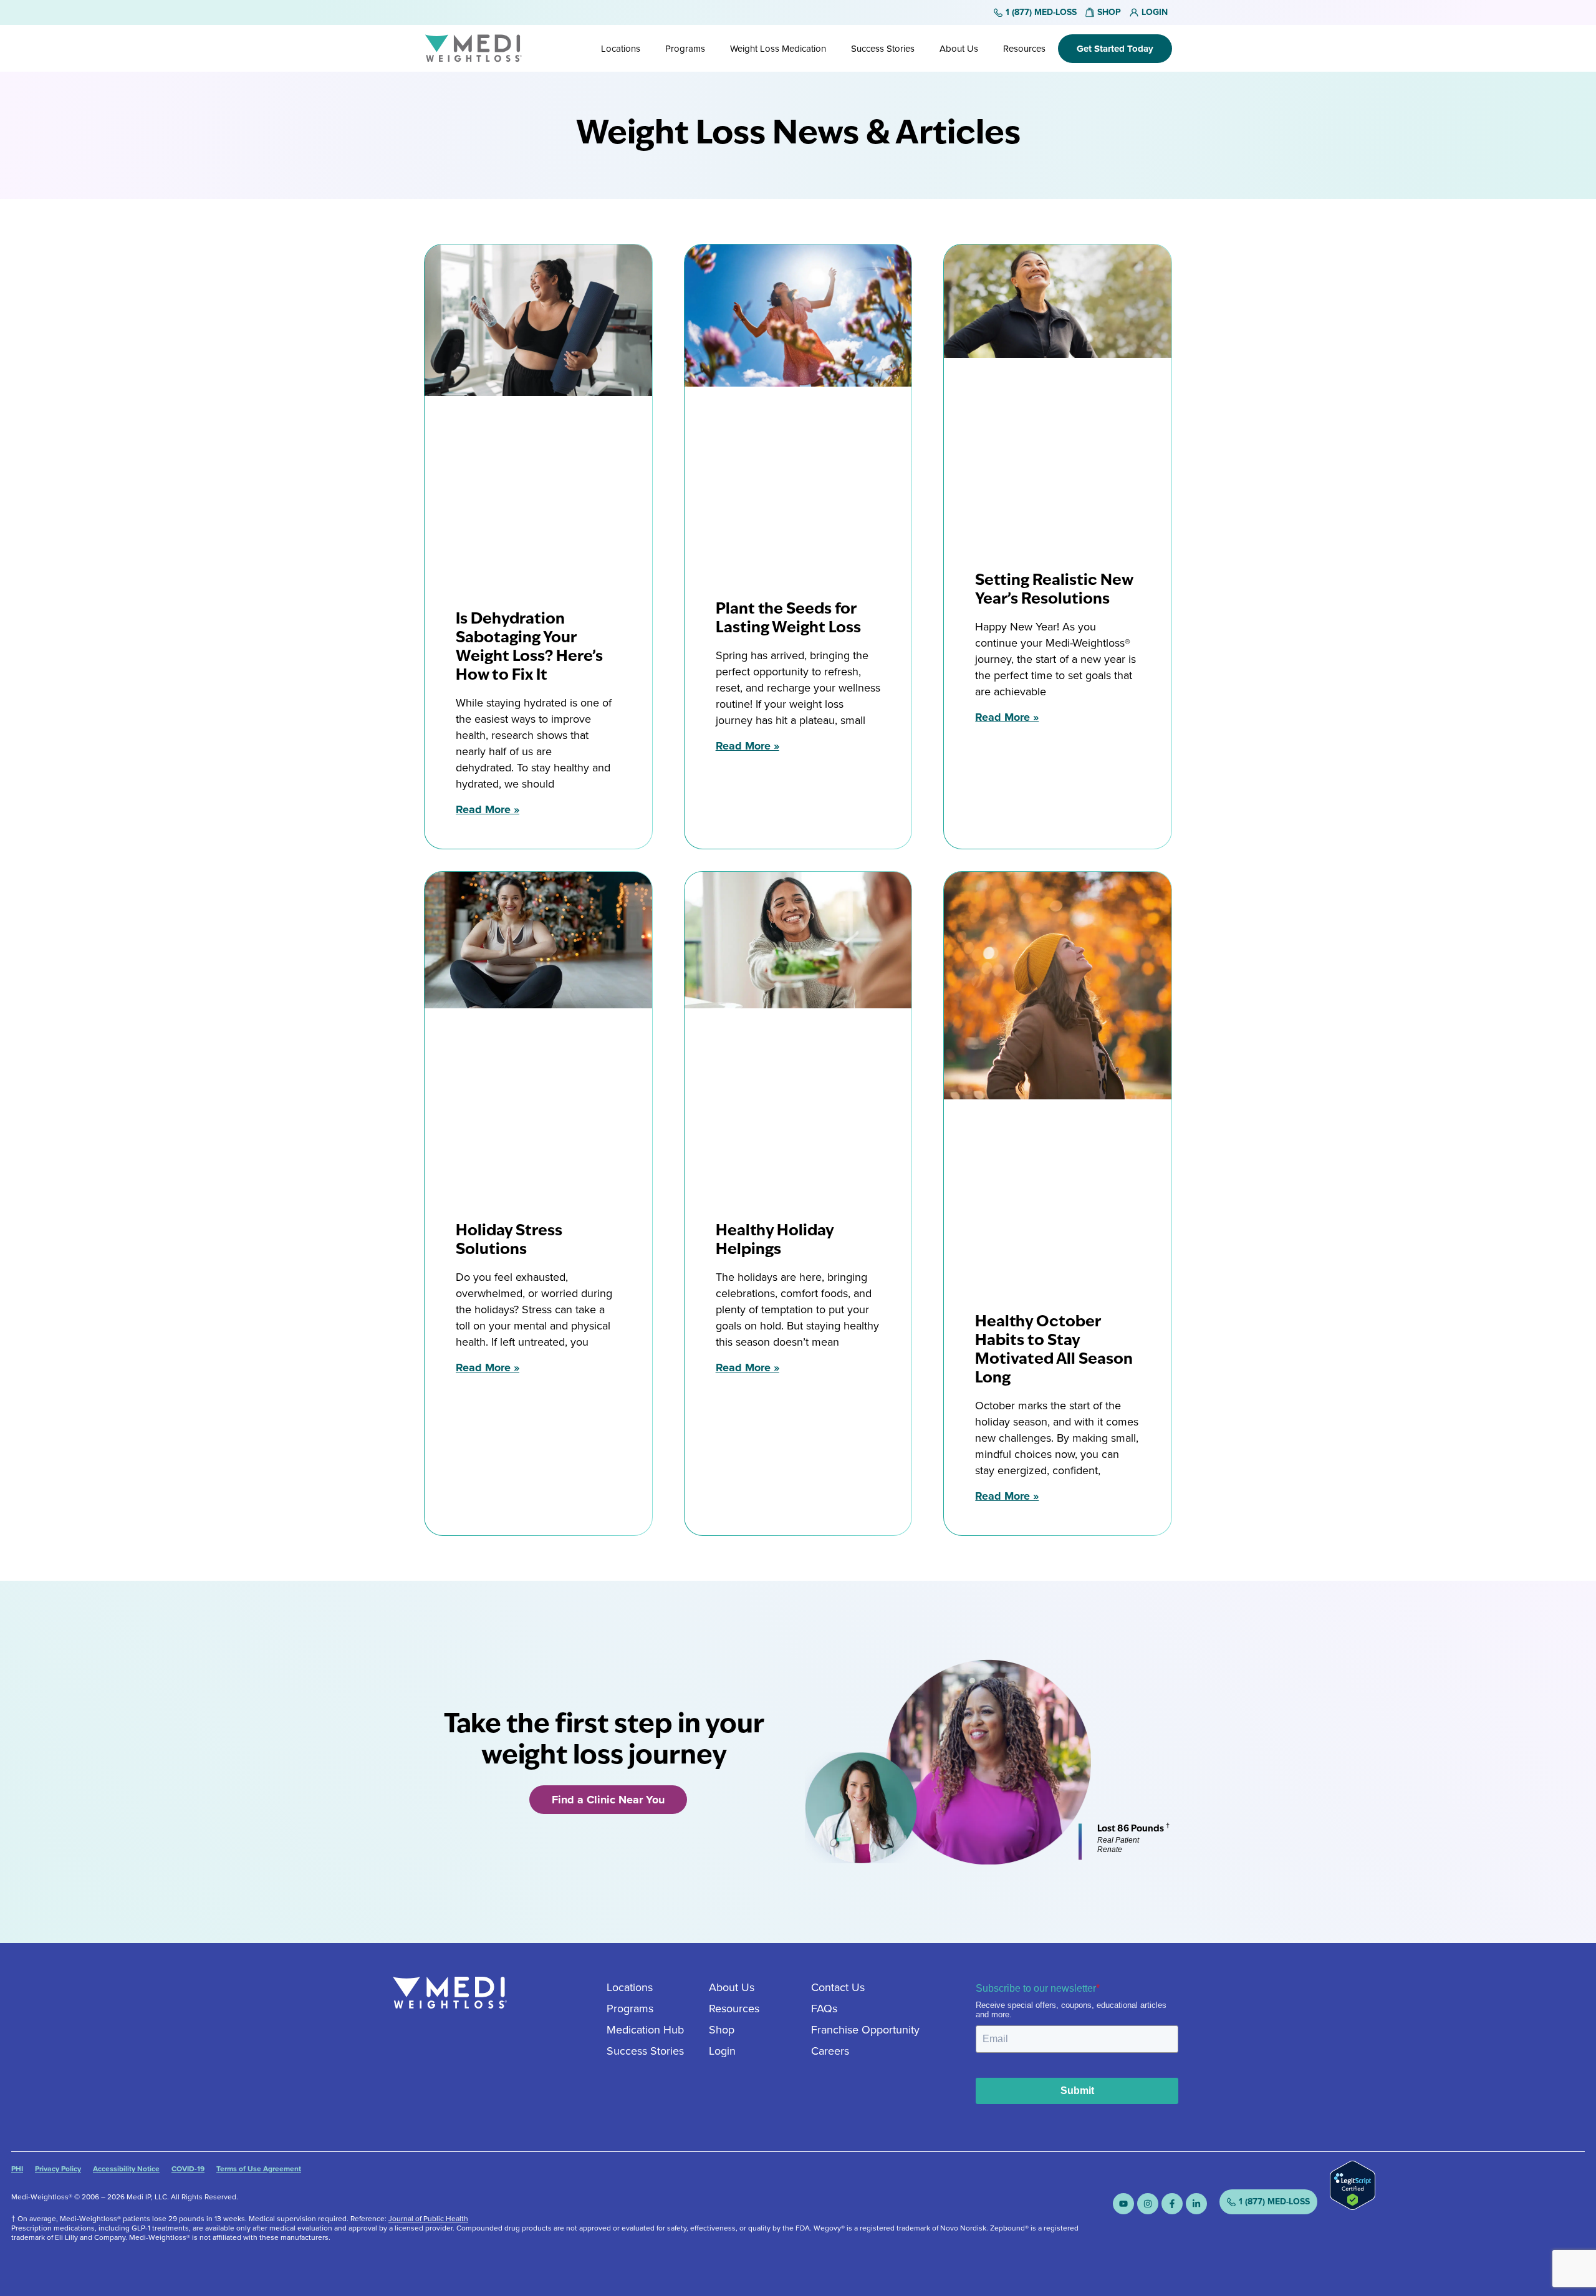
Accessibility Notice (126, 2169)
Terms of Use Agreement (259, 2169)
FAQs (824, 2009)
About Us (959, 49)
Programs (685, 49)
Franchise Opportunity (865, 2030)
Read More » (488, 809)
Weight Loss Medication (778, 49)
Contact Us (838, 1987)
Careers (830, 2051)
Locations (621, 49)
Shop (722, 2030)
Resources (1024, 49)
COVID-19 (188, 2169)
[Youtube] (1123, 2204)
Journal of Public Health (428, 2219)
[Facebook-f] (1172, 2204)
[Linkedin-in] (1196, 2204)
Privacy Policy (58, 2169)
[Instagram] (1148, 2204)
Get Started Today (1115, 49)
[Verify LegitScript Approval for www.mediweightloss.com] (1353, 2206)
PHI (17, 2169)
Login (722, 2051)
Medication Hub (645, 2030)
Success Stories (883, 49)
